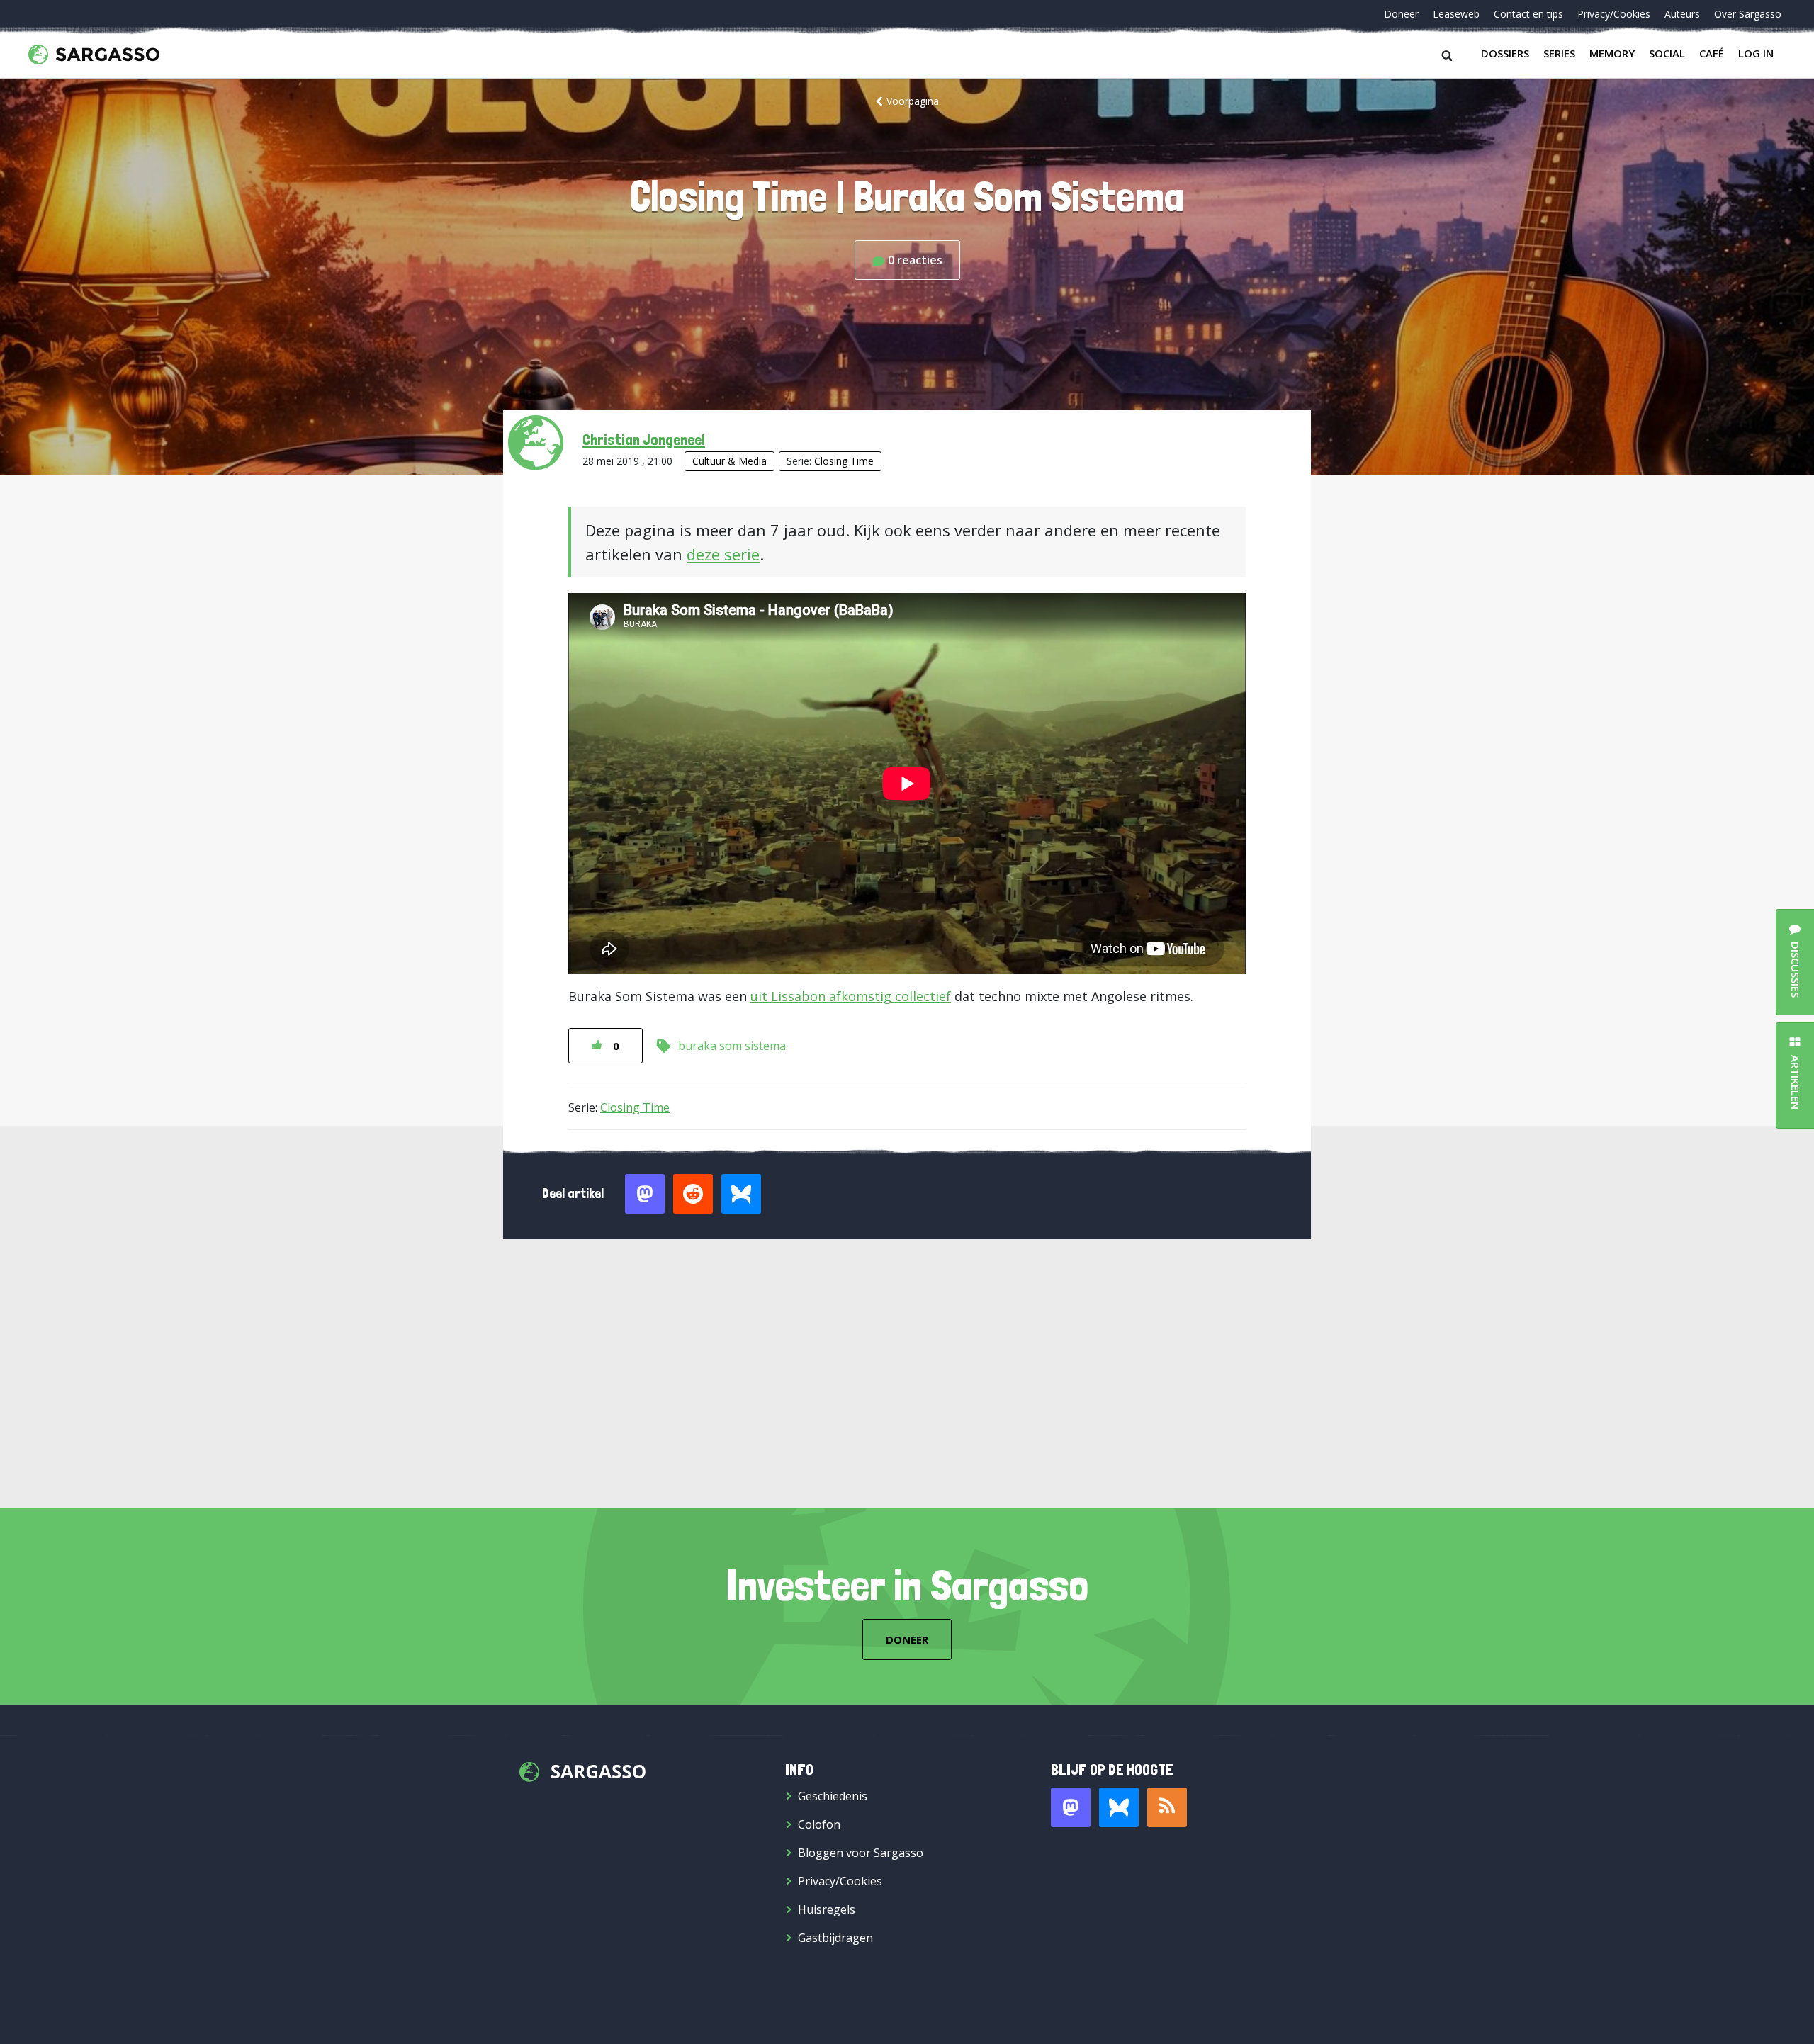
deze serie (723, 554)
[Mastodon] (1071, 1807)
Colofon (819, 1824)
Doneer (1401, 14)
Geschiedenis (833, 1796)
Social (1667, 53)
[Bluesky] (1119, 1807)
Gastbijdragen (835, 1938)
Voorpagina (913, 101)
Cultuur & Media (729, 461)
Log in (1756, 53)
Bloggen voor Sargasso (861, 1853)
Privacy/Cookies (1614, 14)
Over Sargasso (1748, 14)
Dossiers (1505, 53)
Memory (1612, 53)
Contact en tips (1528, 14)
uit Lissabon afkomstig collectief (851, 996)
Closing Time (844, 461)
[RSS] (1167, 1807)
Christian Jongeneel (644, 439)
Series (1559, 53)
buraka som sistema (732, 1046)
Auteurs (1682, 14)
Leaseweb (1456, 14)
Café (1712, 53)
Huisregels (827, 1909)
